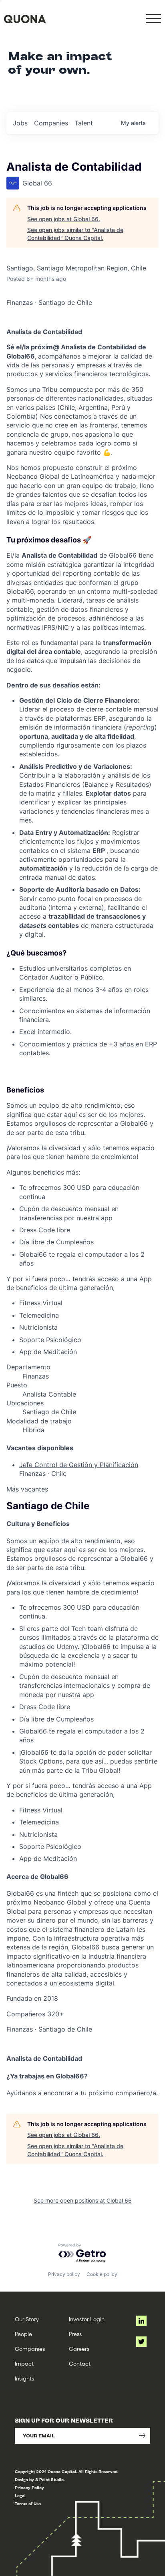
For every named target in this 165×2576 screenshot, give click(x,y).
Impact (24, 2363)
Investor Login (87, 2319)
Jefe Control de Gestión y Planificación (79, 1465)
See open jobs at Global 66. (64, 219)
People (23, 2334)
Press (75, 2334)
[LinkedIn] (141, 2321)
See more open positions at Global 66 (83, 2200)
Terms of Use (28, 2504)
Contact (80, 2363)
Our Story (27, 2319)
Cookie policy (102, 2274)
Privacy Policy (29, 2488)
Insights (24, 2378)
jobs (20, 123)
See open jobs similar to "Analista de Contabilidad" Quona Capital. (75, 234)
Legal (20, 2496)
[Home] (25, 19)
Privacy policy (64, 2274)
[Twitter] (141, 2342)
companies (51, 123)
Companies (30, 2349)
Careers (79, 2349)
